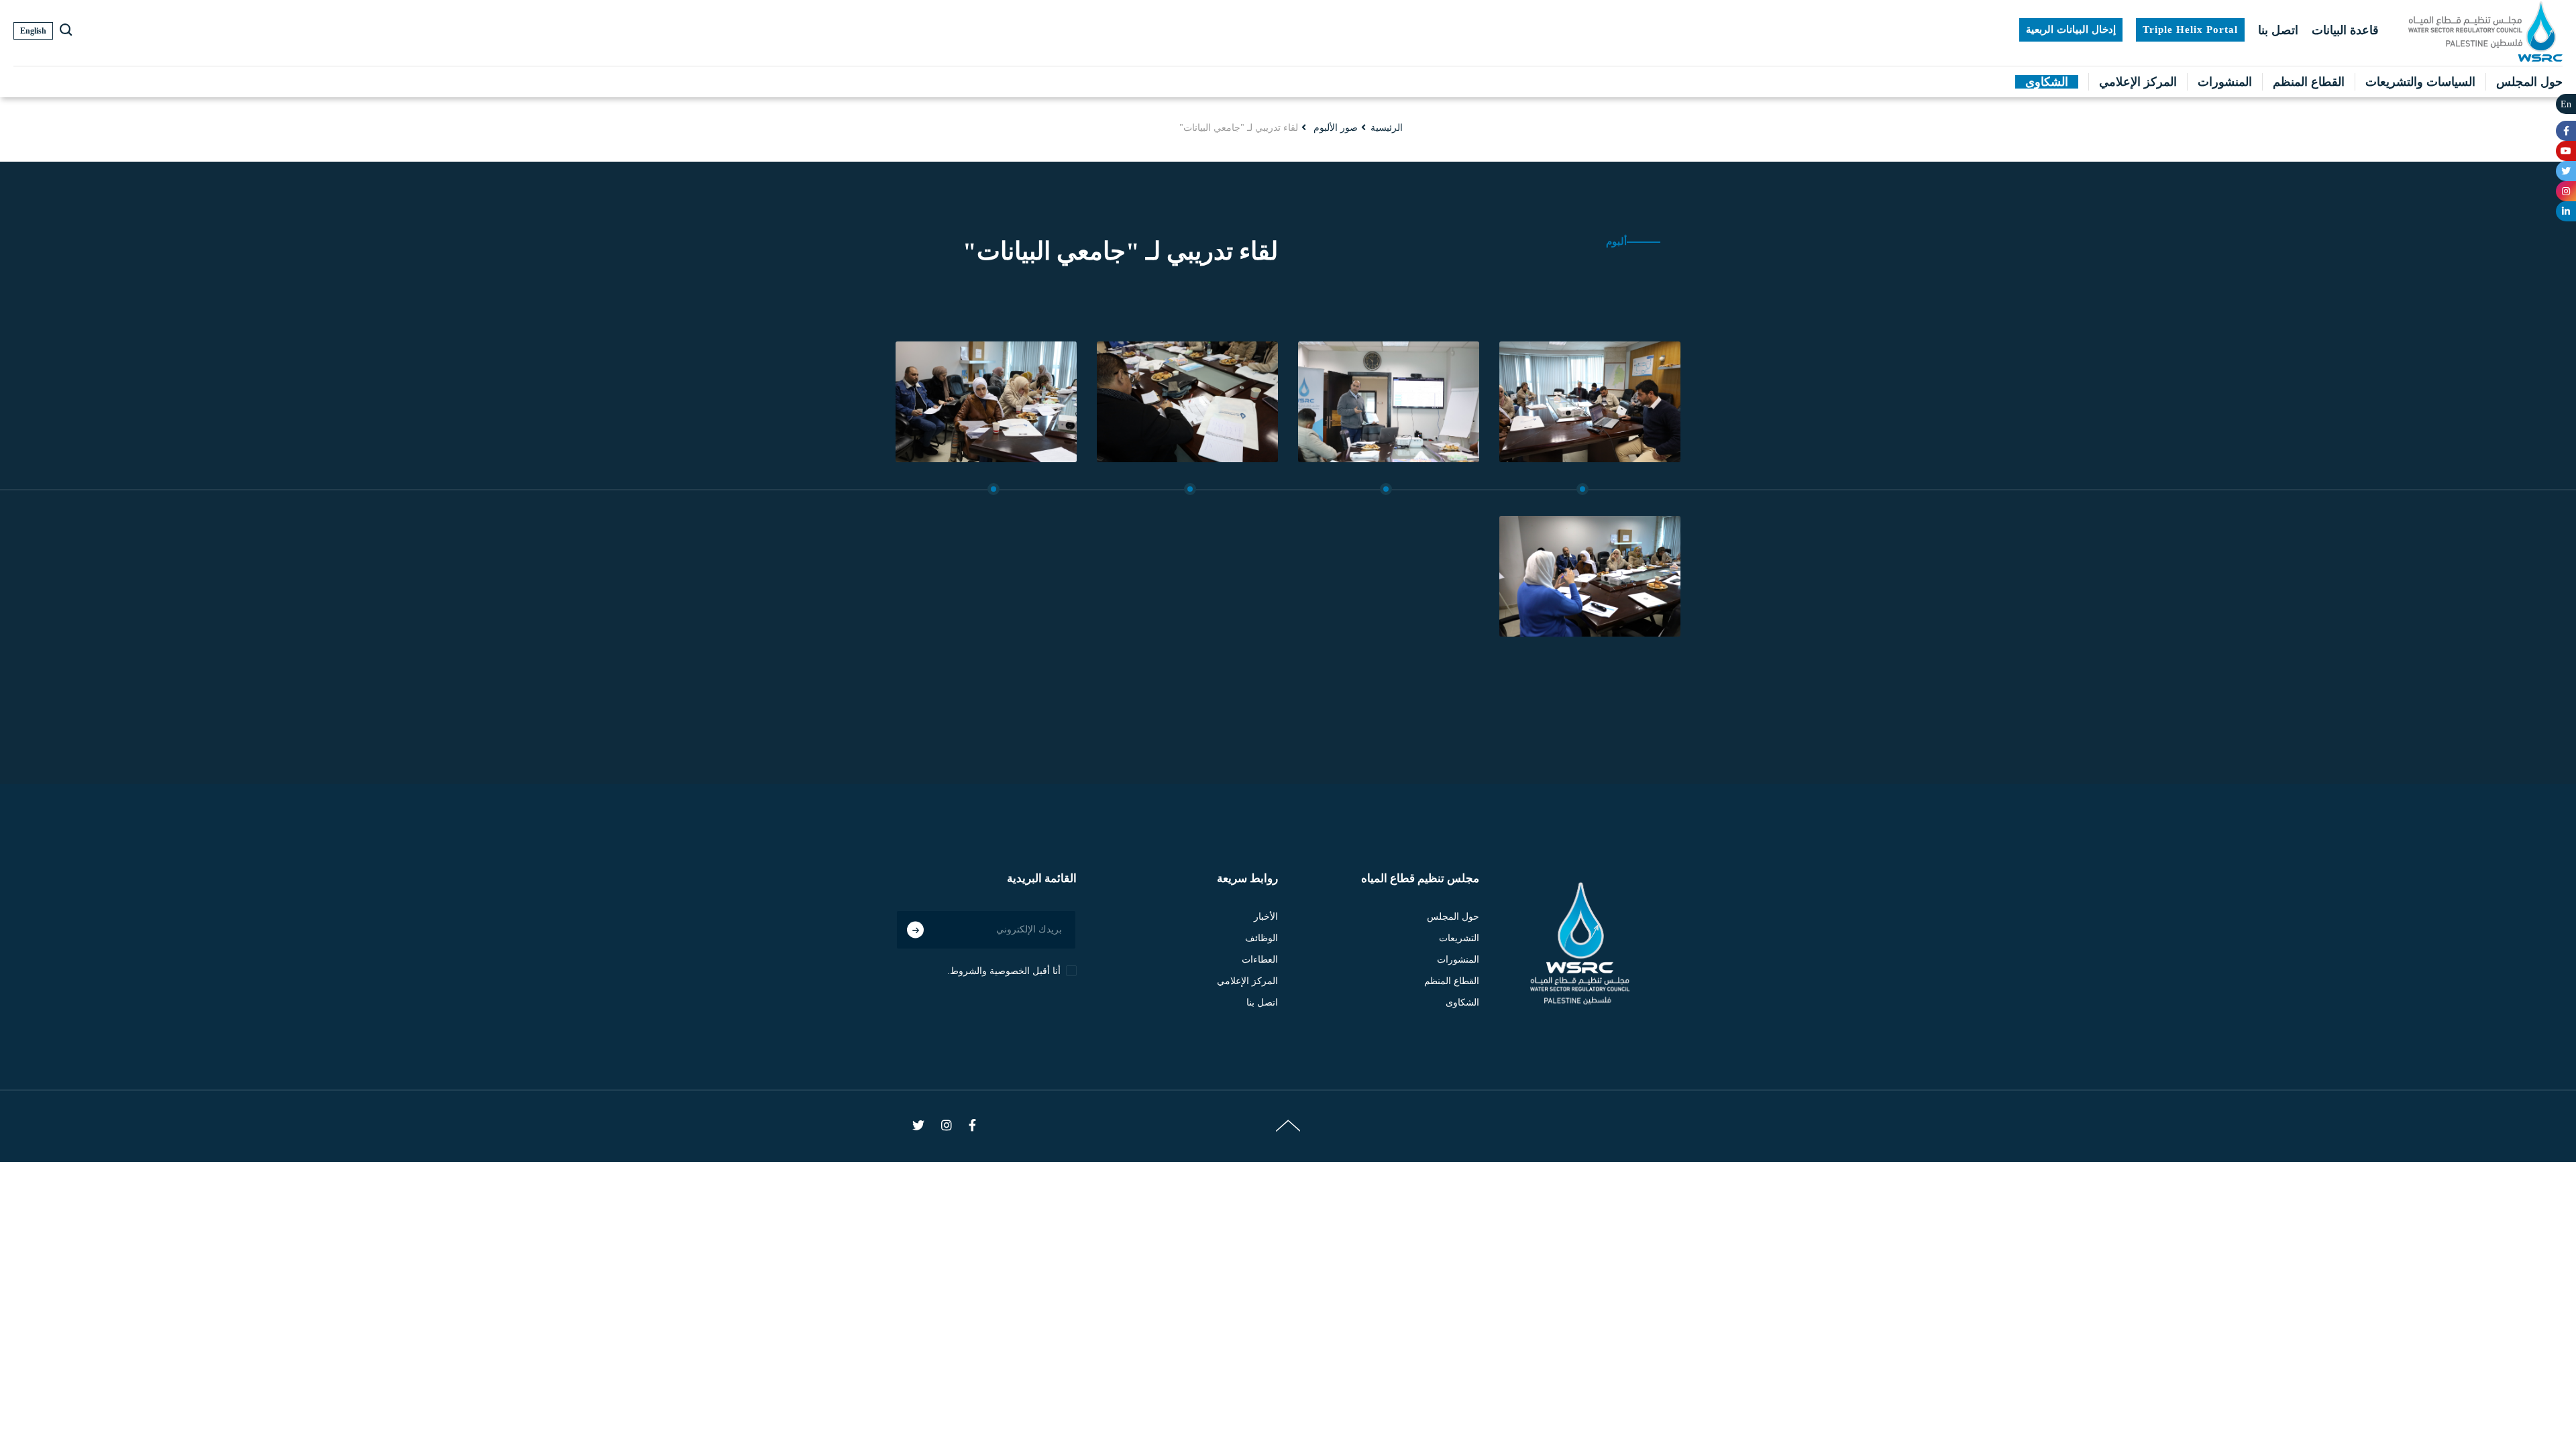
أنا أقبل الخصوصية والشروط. (1004, 971)
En (2566, 104)
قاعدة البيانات (2345, 30)
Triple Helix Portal (2190, 30)
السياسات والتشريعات (2420, 82)
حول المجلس (2529, 82)
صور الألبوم (1336, 128)
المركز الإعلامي (2138, 82)
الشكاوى (2047, 82)
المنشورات (2225, 82)
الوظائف (1262, 938)
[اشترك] (915, 929)
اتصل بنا (2278, 30)
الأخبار (1266, 917)
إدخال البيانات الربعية (2071, 30)
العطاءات (1260, 960)
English (33, 31)
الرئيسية (1387, 128)
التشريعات (1459, 938)
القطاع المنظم (2309, 82)
